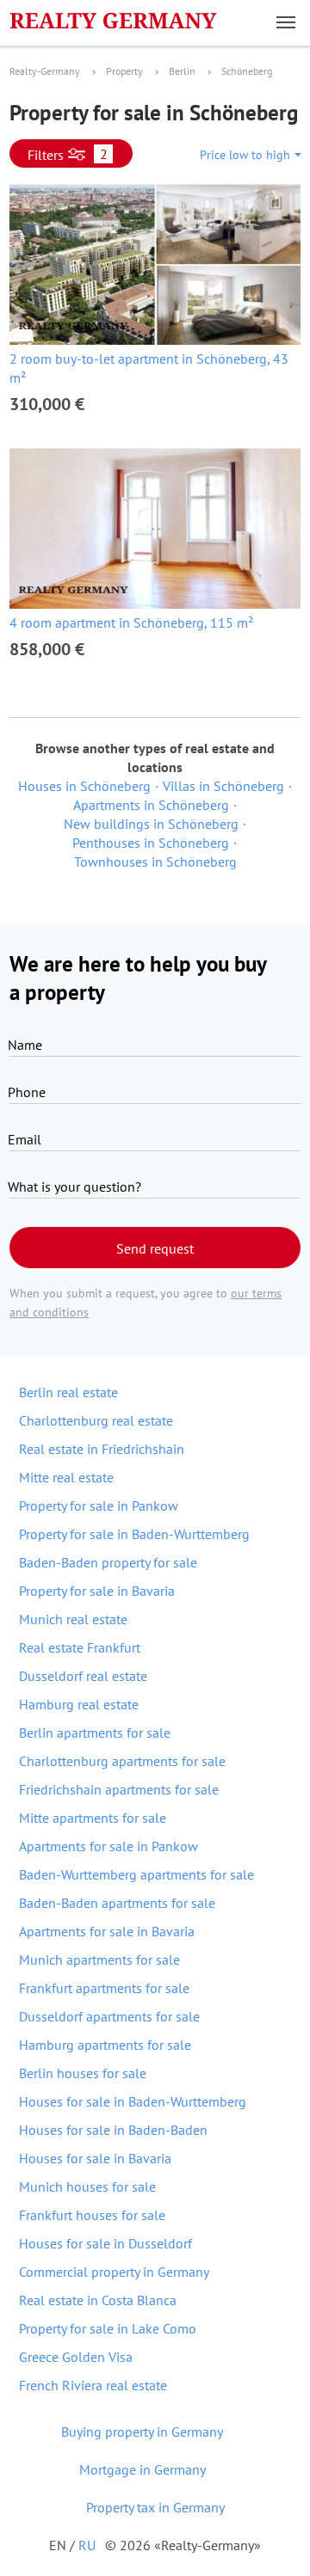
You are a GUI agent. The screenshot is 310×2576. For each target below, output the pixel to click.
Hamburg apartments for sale (105, 2045)
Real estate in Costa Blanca (98, 2300)
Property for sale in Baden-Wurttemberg (134, 1534)
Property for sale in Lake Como (108, 2328)
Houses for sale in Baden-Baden (113, 2130)
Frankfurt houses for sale (92, 2215)
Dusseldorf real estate (83, 1676)
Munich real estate (73, 1619)
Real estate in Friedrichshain (102, 1449)
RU (87, 2545)
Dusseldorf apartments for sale (109, 2016)
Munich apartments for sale (99, 1960)
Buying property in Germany (142, 2432)
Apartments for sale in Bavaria (107, 1931)
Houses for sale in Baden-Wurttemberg (133, 2101)
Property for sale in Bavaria (97, 1591)
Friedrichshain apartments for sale (119, 1789)
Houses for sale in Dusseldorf (105, 2243)
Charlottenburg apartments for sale (122, 1761)
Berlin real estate (68, 1392)
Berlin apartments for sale (95, 1733)
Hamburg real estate (79, 1704)
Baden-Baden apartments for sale (117, 1903)
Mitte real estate (66, 1477)
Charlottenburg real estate (96, 1420)
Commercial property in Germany (114, 2272)
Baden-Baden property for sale (108, 1562)
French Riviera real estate (93, 2385)
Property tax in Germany (155, 2507)
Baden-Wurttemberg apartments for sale (136, 1874)
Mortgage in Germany (143, 2469)
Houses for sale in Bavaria (95, 2158)
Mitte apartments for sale (93, 1818)
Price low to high (245, 155)
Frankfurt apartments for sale (104, 1988)
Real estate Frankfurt (80, 1647)
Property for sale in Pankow (99, 1506)
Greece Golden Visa (76, 2357)
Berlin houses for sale (83, 2073)
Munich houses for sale (87, 2187)
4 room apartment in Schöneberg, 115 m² (131, 623)
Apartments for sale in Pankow (108, 1846)
